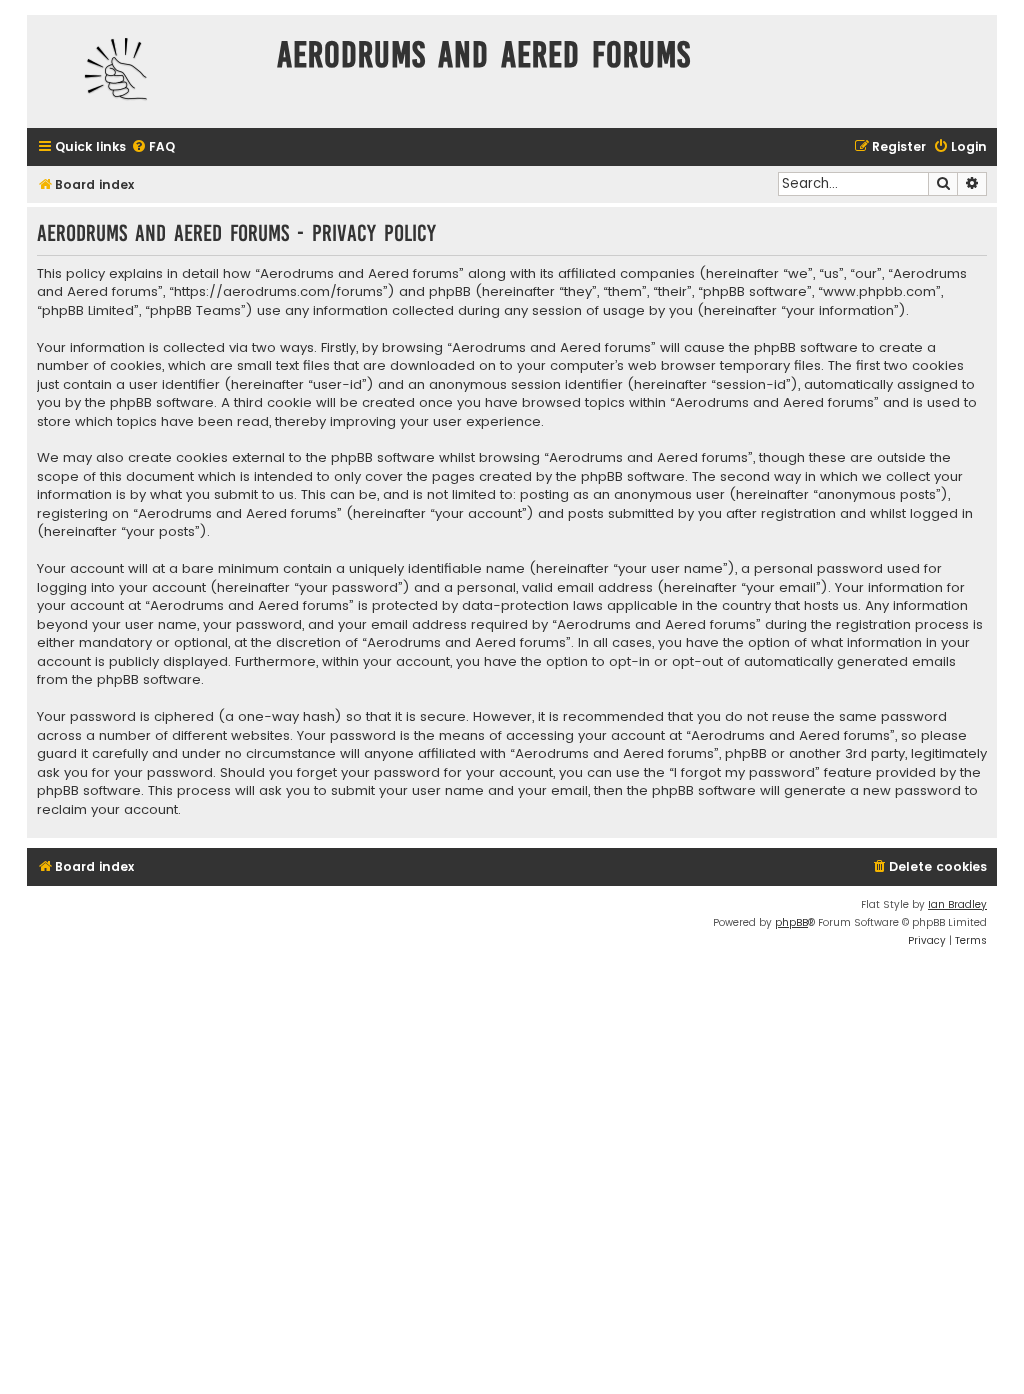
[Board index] (147, 71)
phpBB (791, 922)
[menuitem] (153, 147)
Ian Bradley (957, 904)
